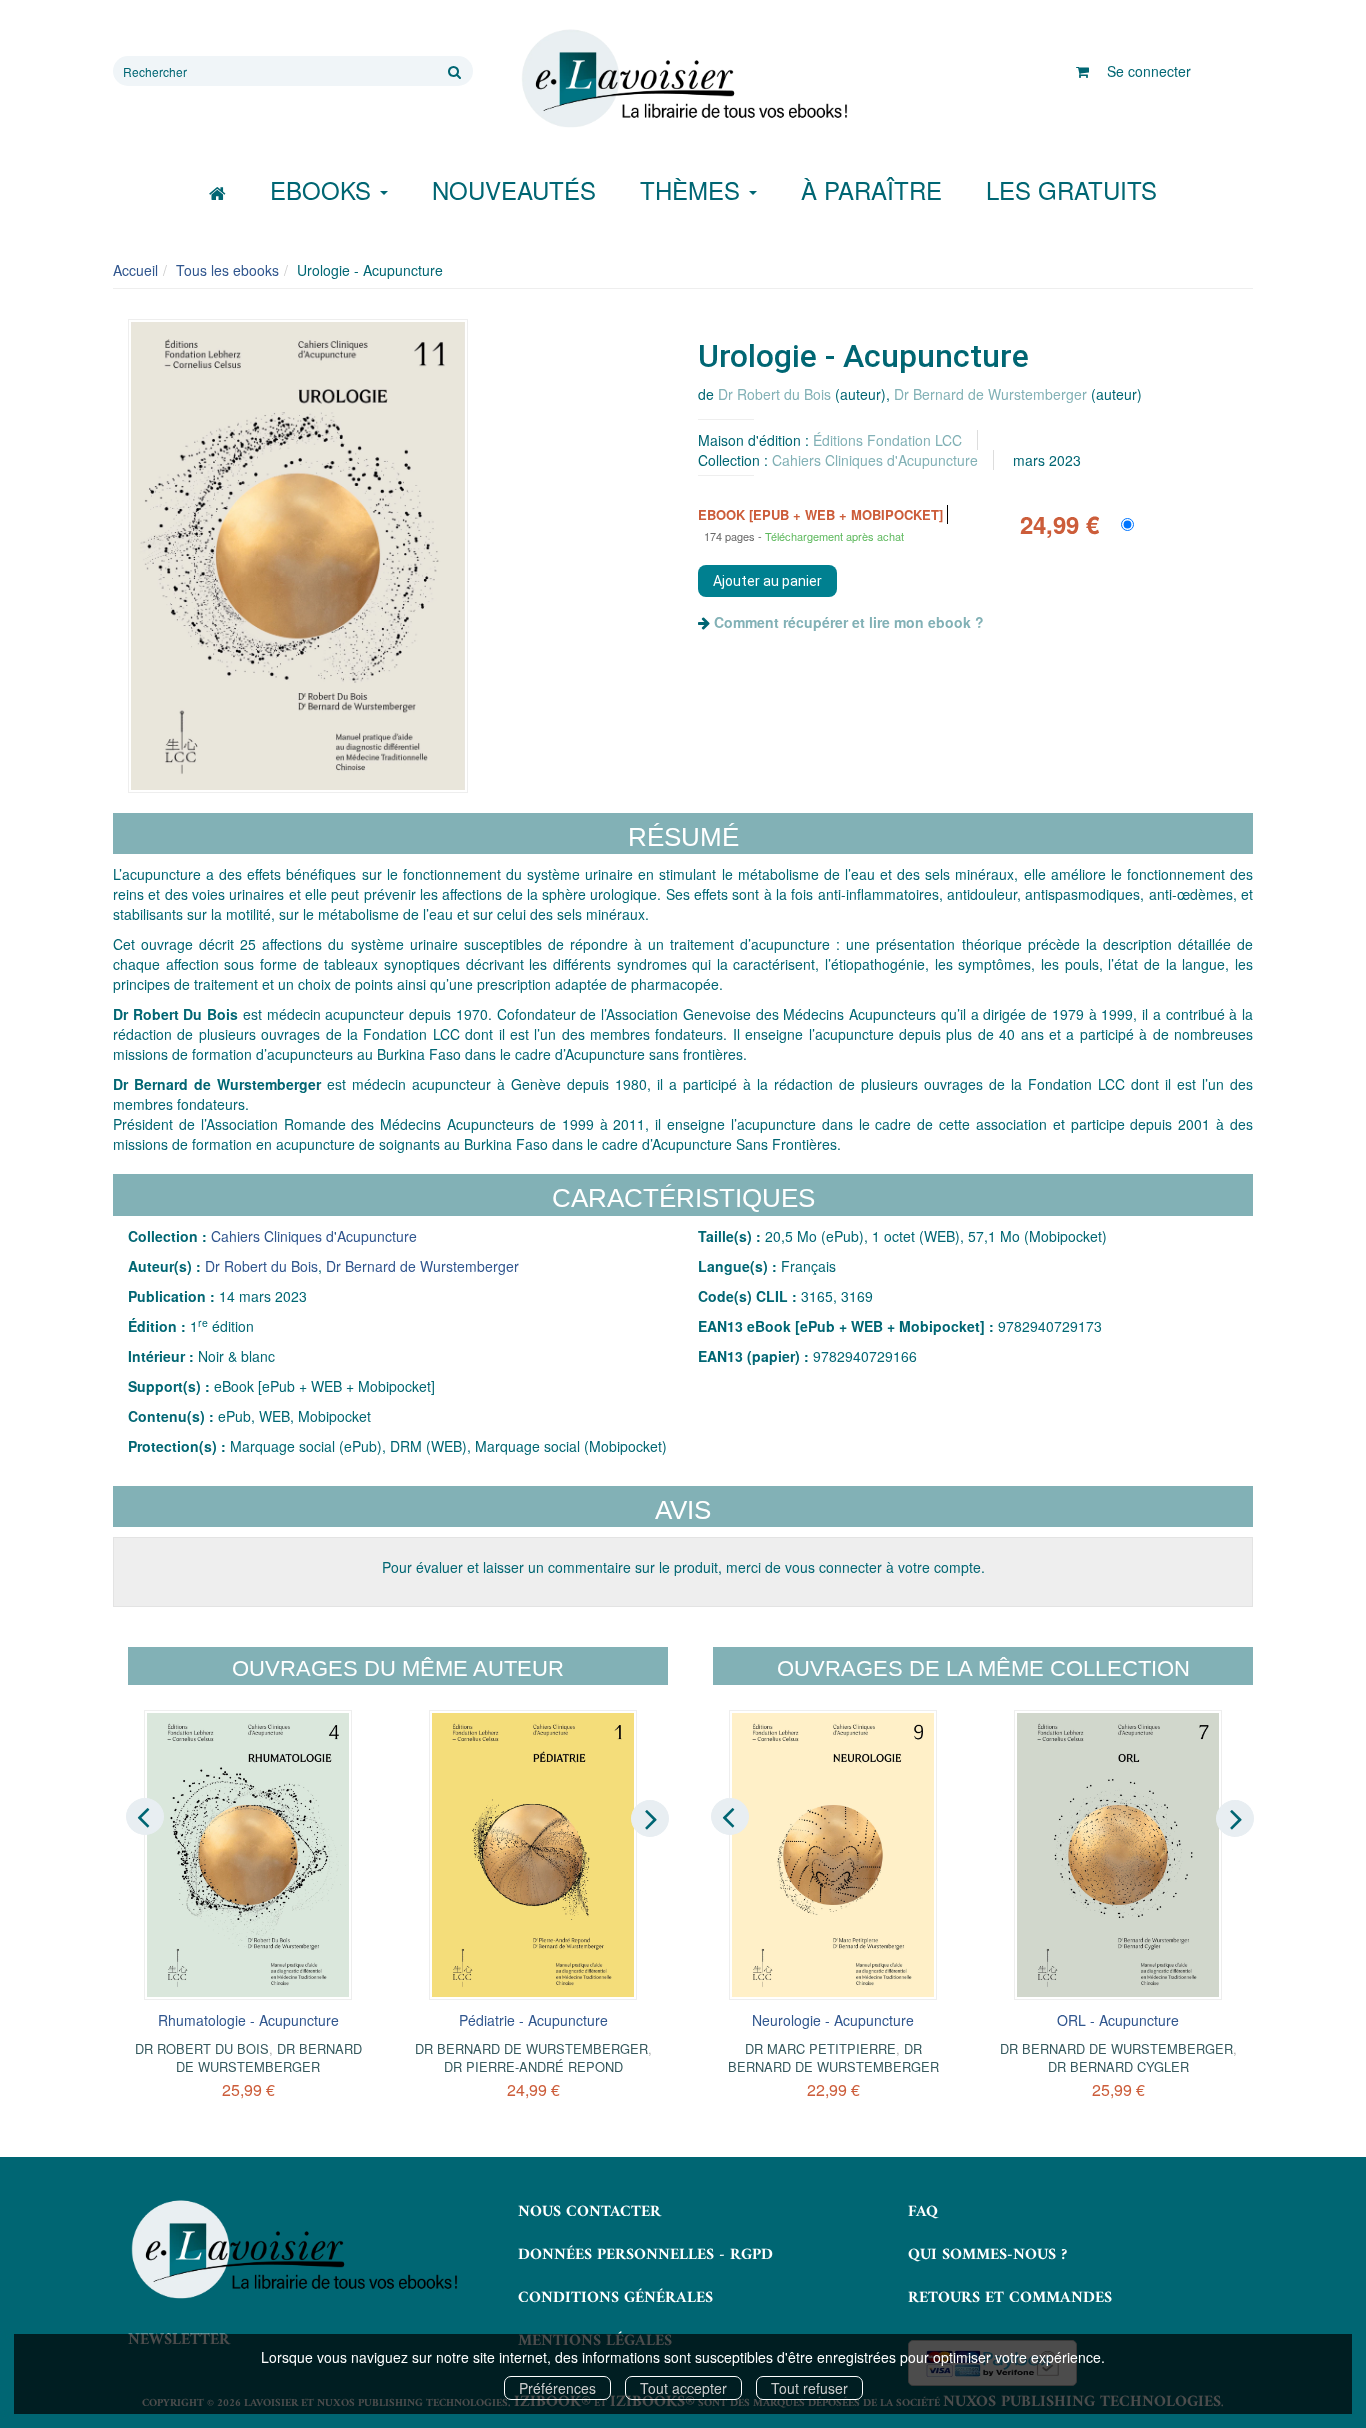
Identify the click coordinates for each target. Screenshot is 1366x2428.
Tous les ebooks (227, 270)
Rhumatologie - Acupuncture (248, 2020)
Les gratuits (1071, 189)
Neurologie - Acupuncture (833, 2020)
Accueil (135, 270)
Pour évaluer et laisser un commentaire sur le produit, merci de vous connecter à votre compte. (683, 1567)
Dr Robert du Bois (774, 394)
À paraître (871, 189)
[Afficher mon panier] (1082, 71)
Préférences (557, 2388)
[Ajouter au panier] (767, 581)
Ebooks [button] (324, 189)
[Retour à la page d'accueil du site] (683, 79)
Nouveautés (514, 189)
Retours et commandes (1010, 2298)
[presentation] (145, 1817)
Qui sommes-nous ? (987, 2255)
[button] (298, 556)
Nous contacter (589, 2212)
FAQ (923, 2212)
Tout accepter (683, 2388)
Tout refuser (809, 2388)
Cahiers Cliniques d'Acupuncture (875, 460)
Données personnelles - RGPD (645, 2255)
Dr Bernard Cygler (1118, 2066)
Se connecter (1149, 71)
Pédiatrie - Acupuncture (533, 2020)
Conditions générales (615, 2298)
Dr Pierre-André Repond (533, 2066)
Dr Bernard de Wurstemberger (990, 394)
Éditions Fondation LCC (887, 440)
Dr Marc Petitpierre (820, 2048)
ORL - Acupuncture (1118, 2020)
